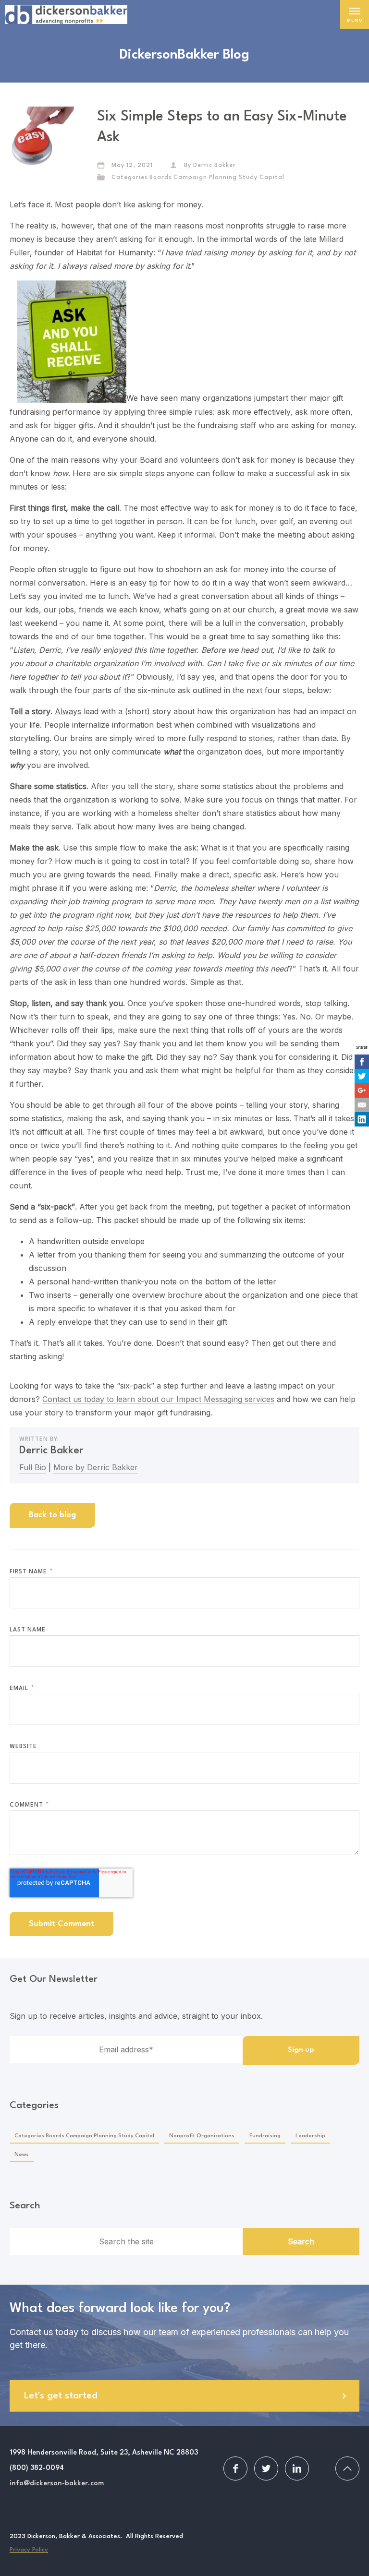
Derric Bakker (215, 166)
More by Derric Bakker (96, 1467)
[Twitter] (362, 1076)
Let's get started (61, 2396)
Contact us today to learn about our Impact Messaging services (158, 1399)
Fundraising (265, 2136)
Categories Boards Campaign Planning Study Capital (198, 178)
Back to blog (52, 1515)
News (22, 2155)
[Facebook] (362, 1062)
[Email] (362, 1105)
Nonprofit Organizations (202, 2136)
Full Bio (33, 1467)
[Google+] (362, 1090)
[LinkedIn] (362, 1119)
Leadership (310, 2136)
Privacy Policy (29, 2550)
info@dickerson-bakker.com (57, 2484)
